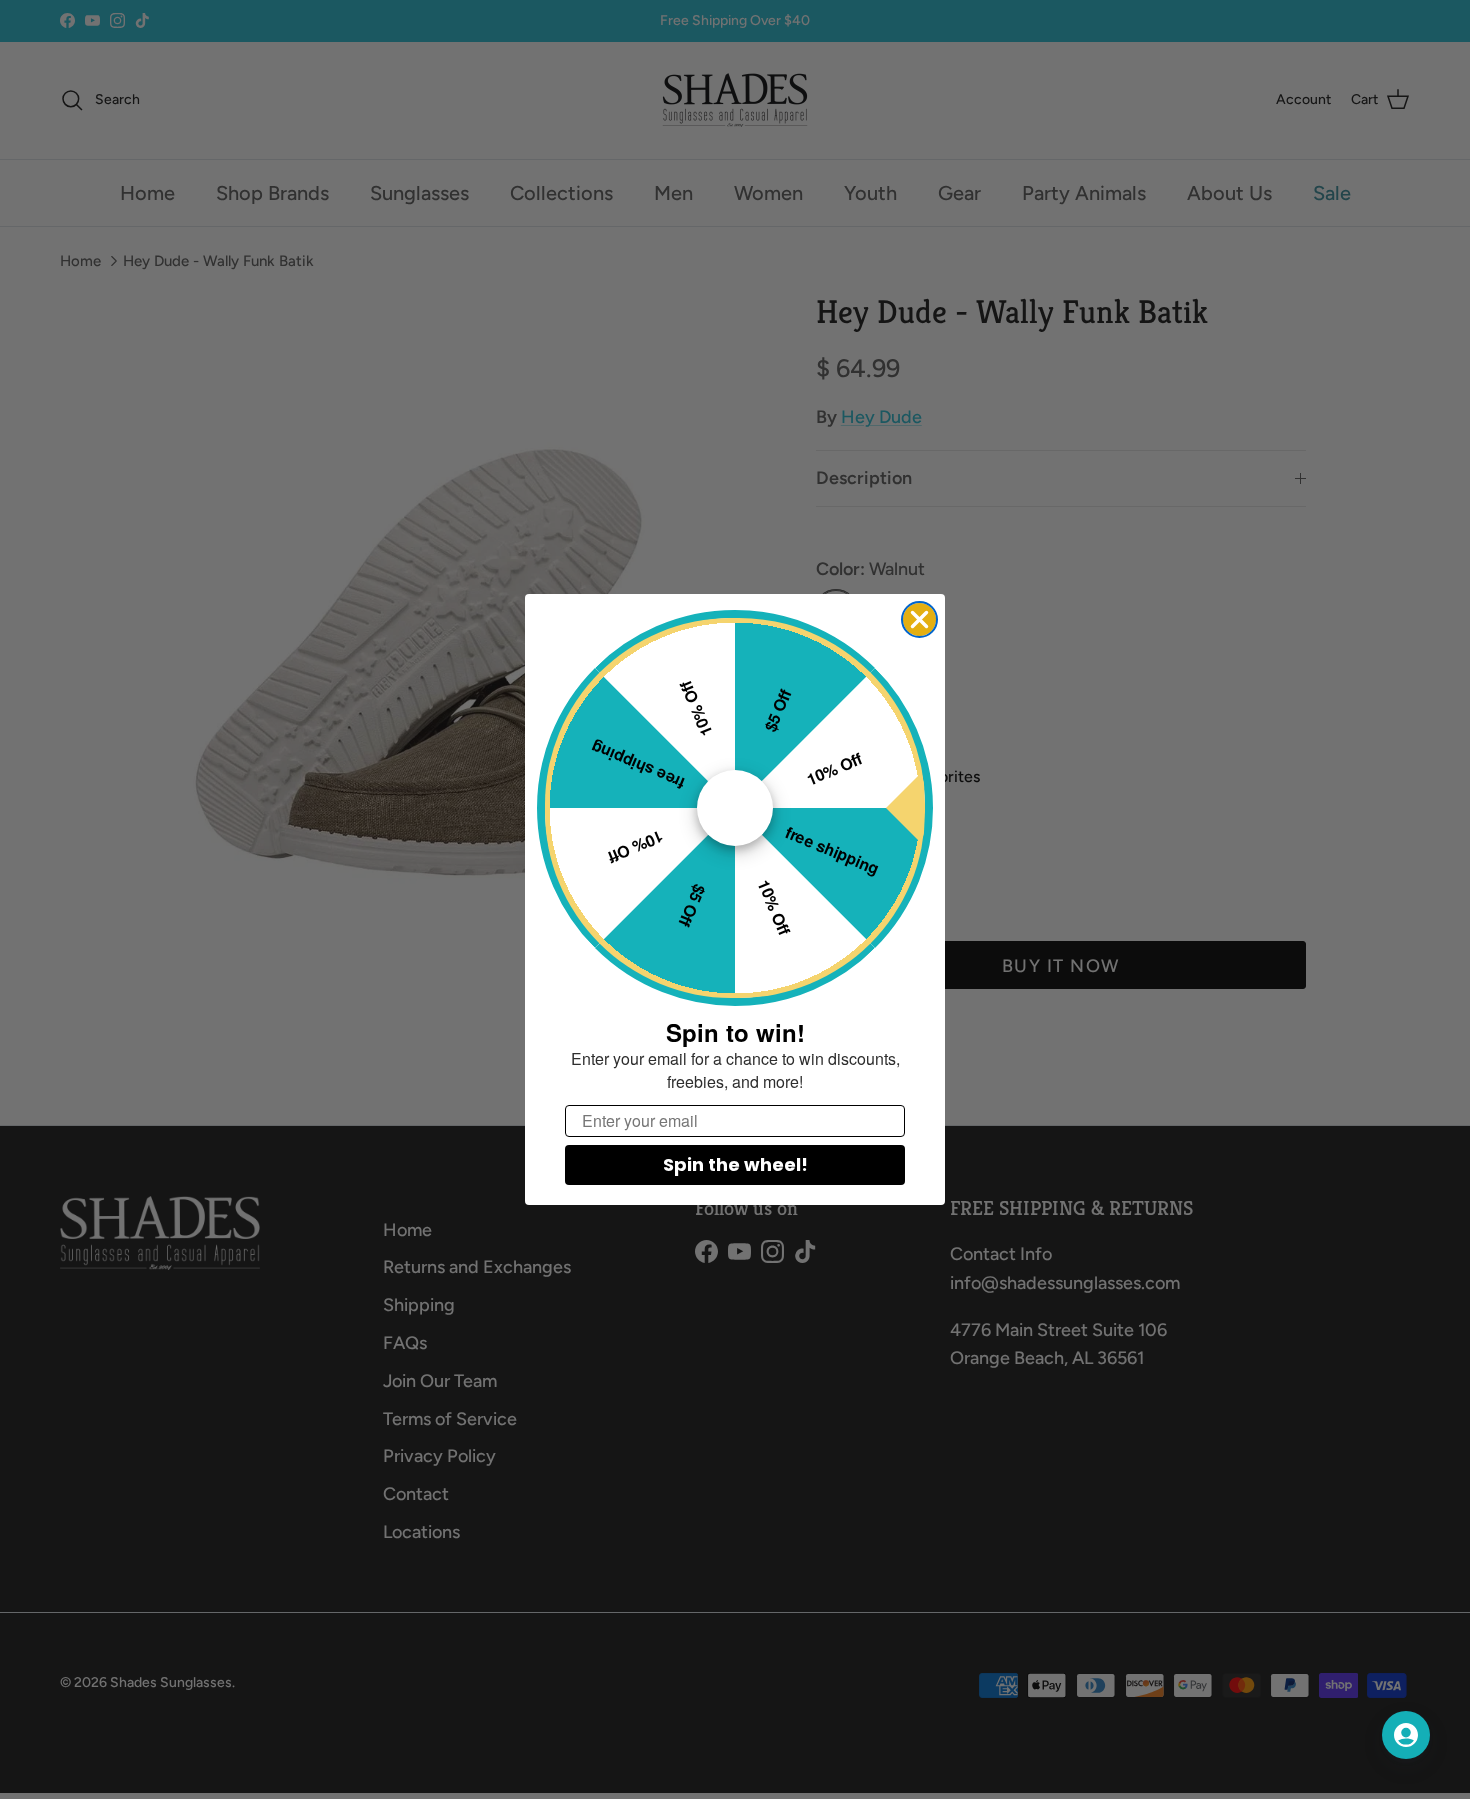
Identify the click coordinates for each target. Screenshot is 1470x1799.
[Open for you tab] (1406, 1735)
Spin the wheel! (735, 1164)
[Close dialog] (919, 619)
